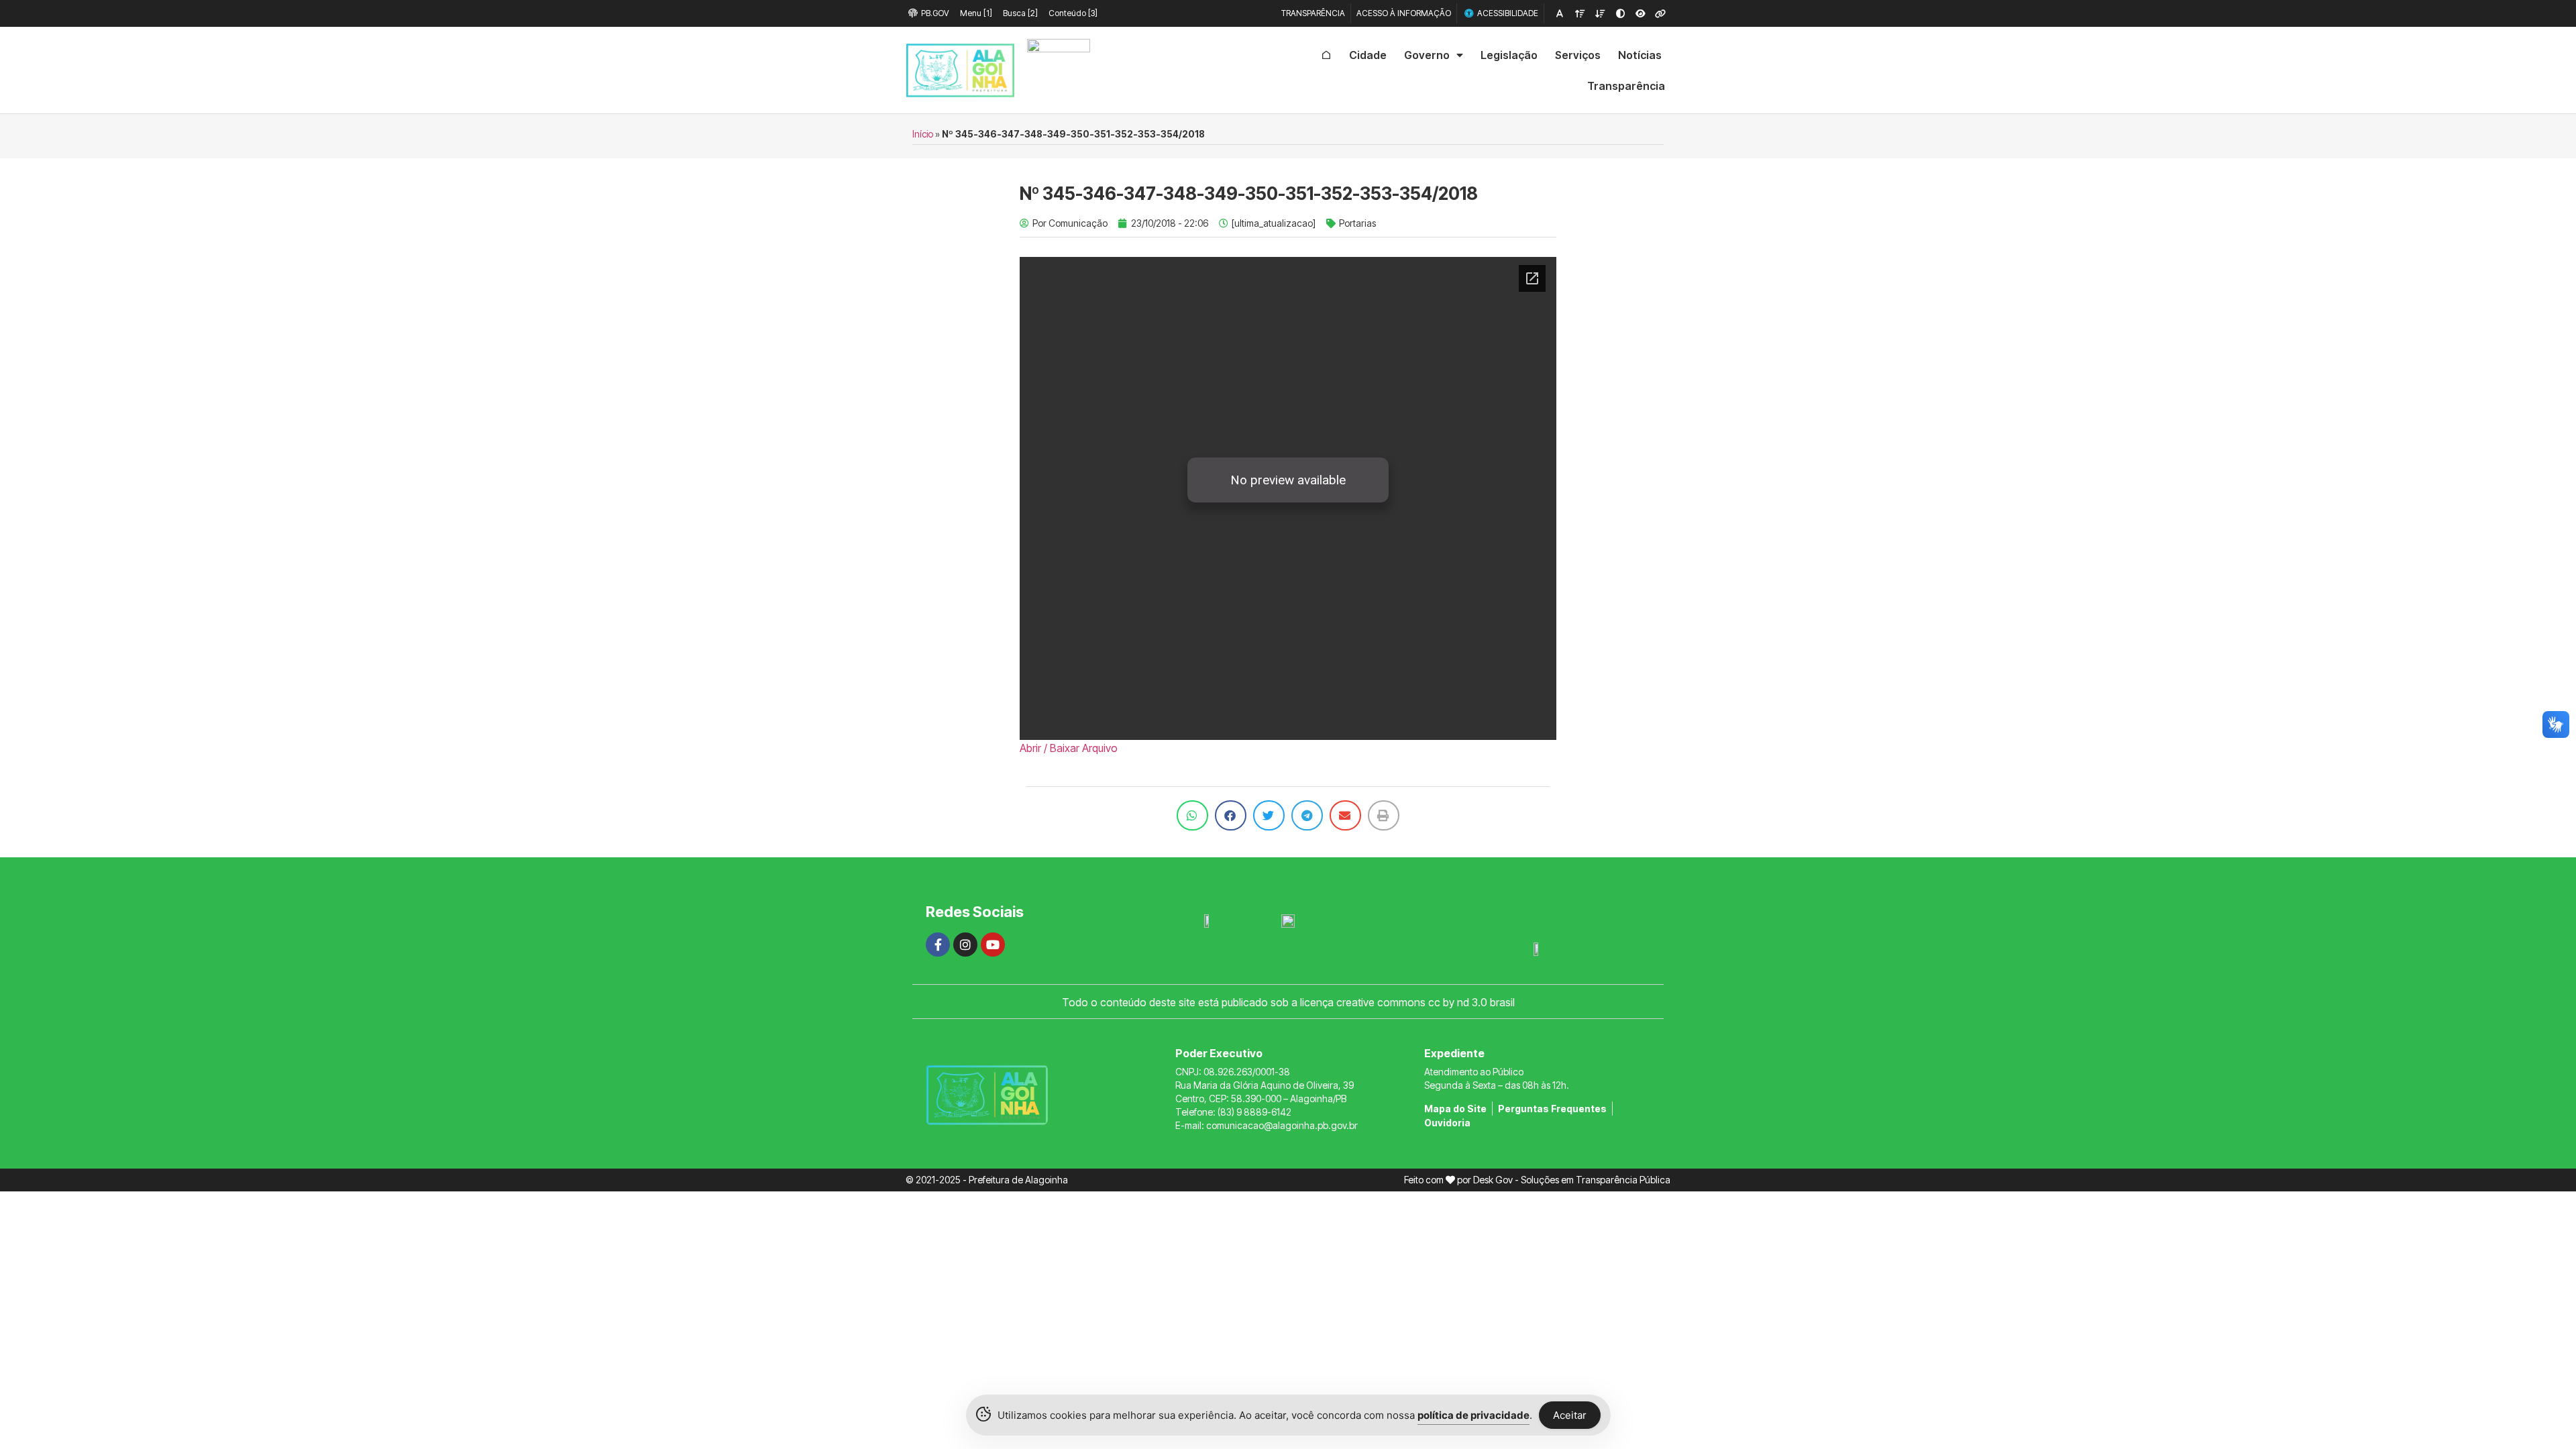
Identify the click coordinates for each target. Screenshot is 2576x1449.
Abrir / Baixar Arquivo (1069, 748)
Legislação (1509, 55)
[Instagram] (965, 945)
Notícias (1640, 55)
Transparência (1626, 86)
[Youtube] (993, 945)
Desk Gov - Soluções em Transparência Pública (1572, 1180)
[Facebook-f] (938, 945)
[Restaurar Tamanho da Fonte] (1560, 13)
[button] (1192, 815)
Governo (1427, 55)
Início (923, 134)
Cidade (1368, 55)
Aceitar (1570, 1415)
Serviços (1578, 55)
